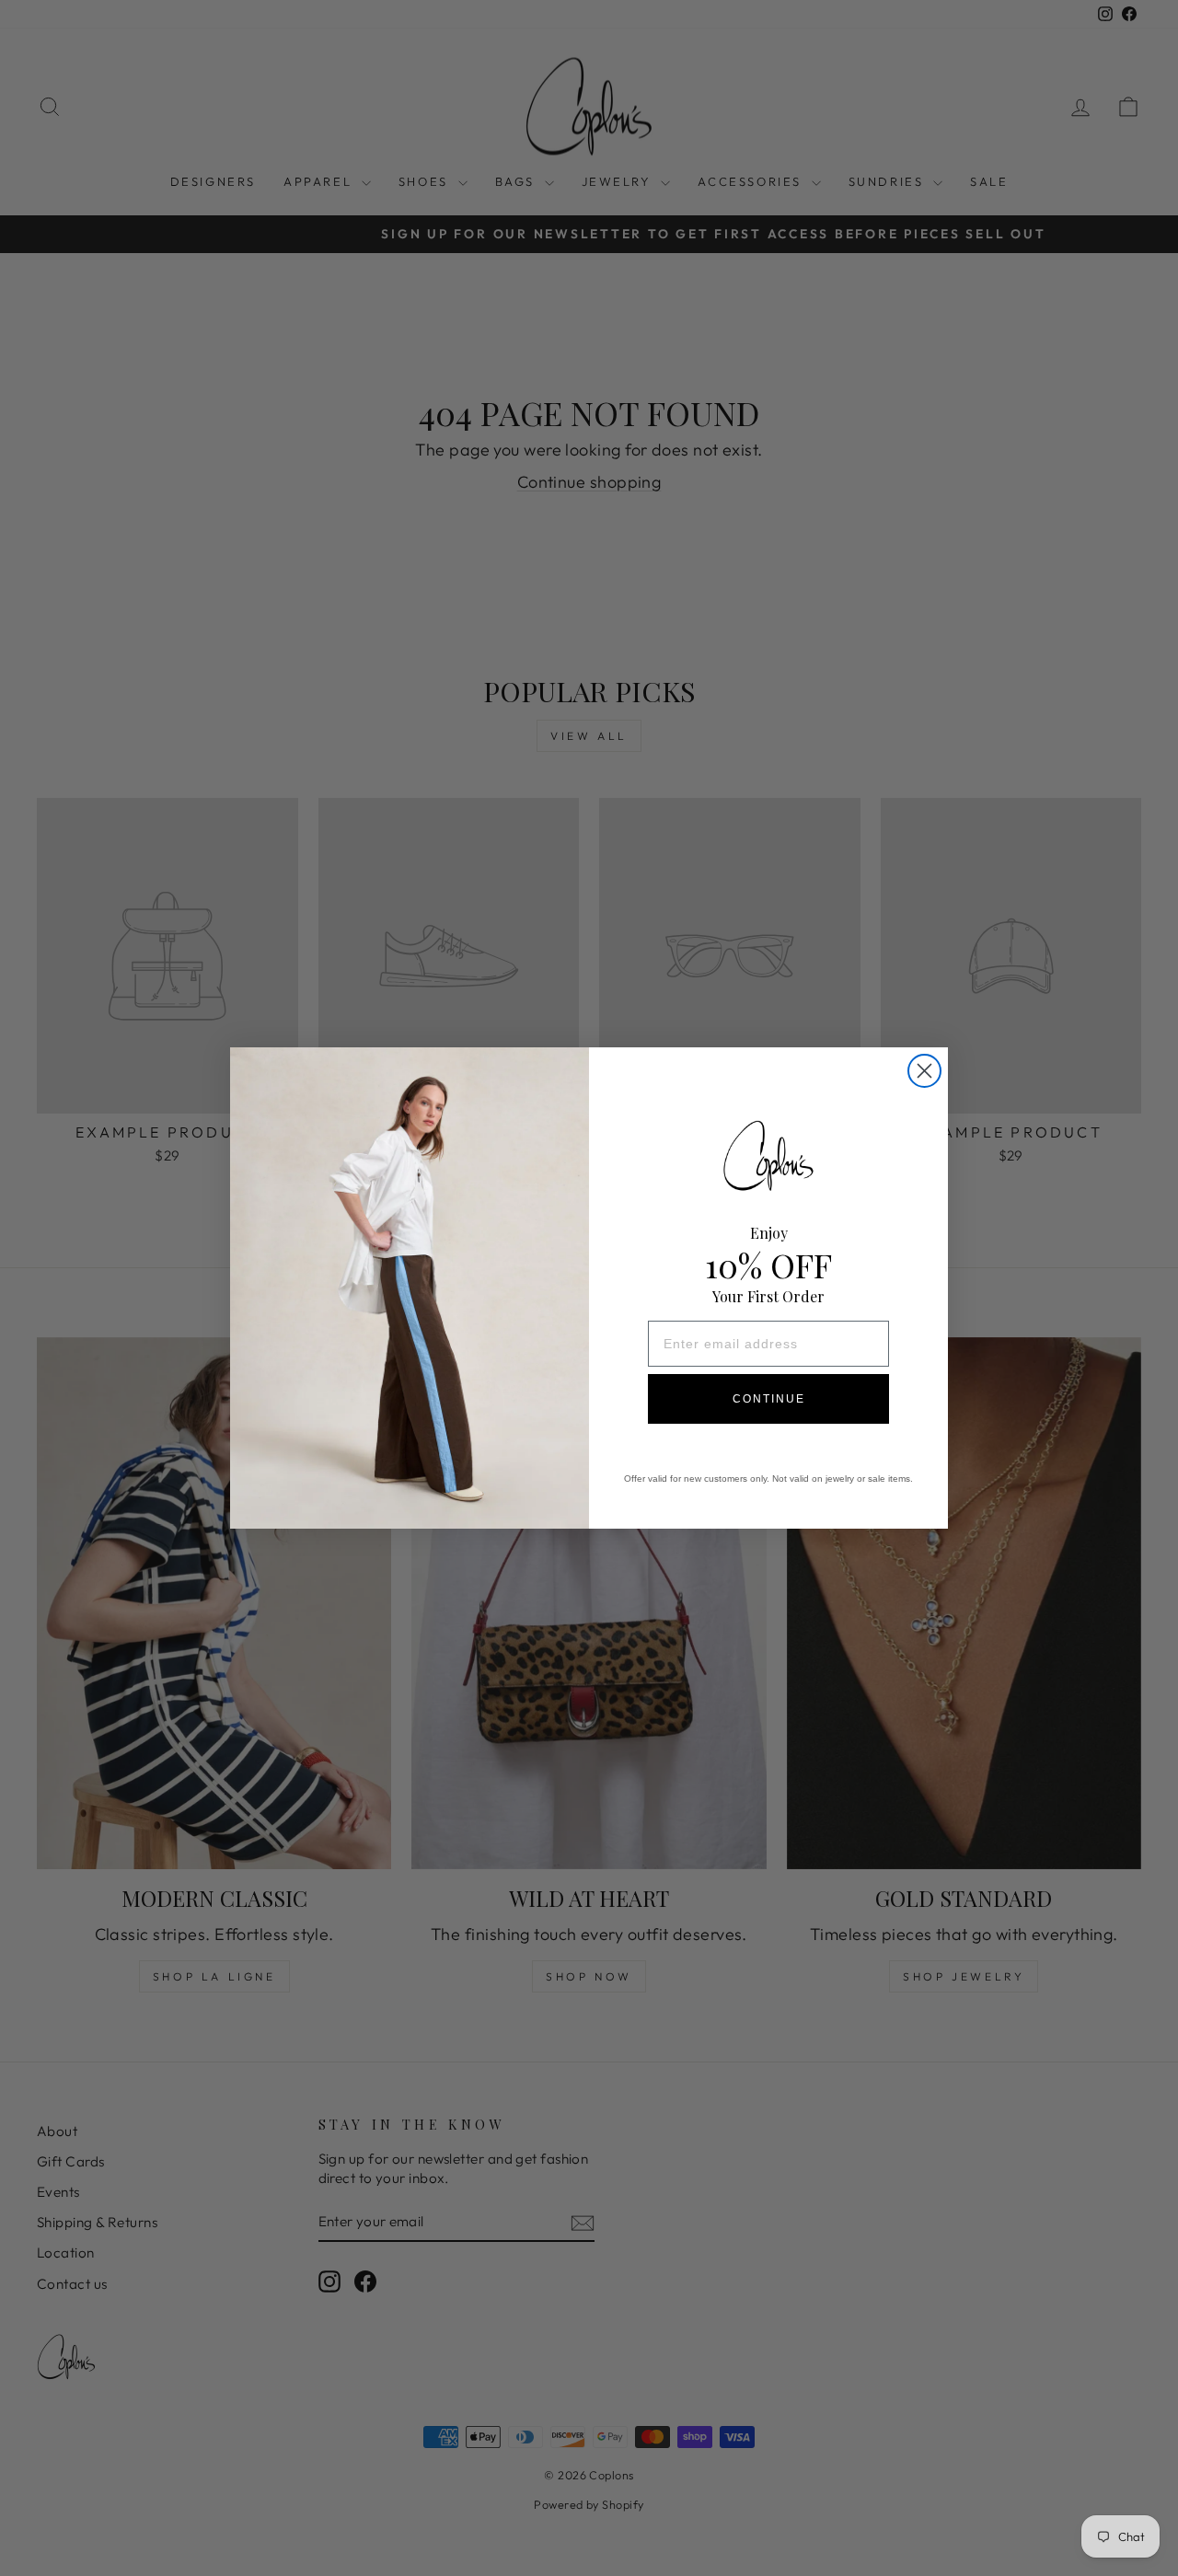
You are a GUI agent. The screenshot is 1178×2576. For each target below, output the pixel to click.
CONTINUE (769, 1399)
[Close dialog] (924, 1071)
